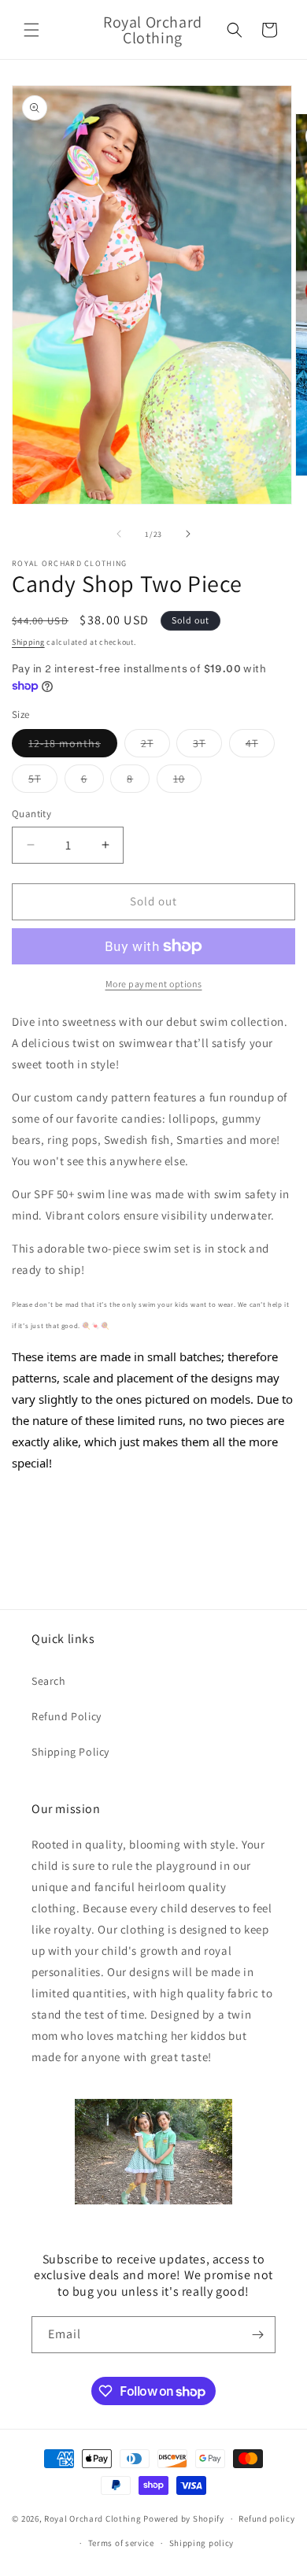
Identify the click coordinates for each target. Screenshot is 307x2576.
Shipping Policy (70, 1752)
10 (187, 782)
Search (49, 1681)
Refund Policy (67, 1716)
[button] (31, 30)
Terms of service (121, 2543)
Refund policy (266, 2519)
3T (207, 746)
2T (155, 746)
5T (43, 782)
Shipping (28, 642)
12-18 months (73, 746)
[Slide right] (188, 534)
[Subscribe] (257, 2335)
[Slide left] (119, 534)
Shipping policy (202, 2543)
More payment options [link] (154, 984)
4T (260, 746)
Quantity (31, 814)
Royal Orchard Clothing (92, 2519)
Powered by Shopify (184, 2519)
